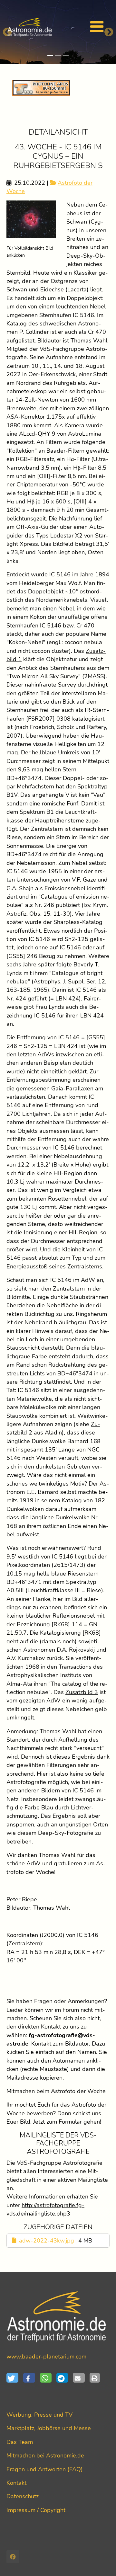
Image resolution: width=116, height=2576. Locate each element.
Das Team (20, 2442)
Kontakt (16, 2483)
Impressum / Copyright (36, 2510)
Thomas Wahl (52, 1908)
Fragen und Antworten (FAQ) (45, 2469)
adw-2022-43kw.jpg (47, 2241)
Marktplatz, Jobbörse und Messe (49, 2428)
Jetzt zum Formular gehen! (67, 2122)
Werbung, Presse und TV (39, 2415)
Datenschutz (23, 2496)
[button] (15, 2378)
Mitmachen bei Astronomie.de (45, 2456)
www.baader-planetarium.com (46, 2357)
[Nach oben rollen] (101, 2561)
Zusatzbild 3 (82, 1692)
